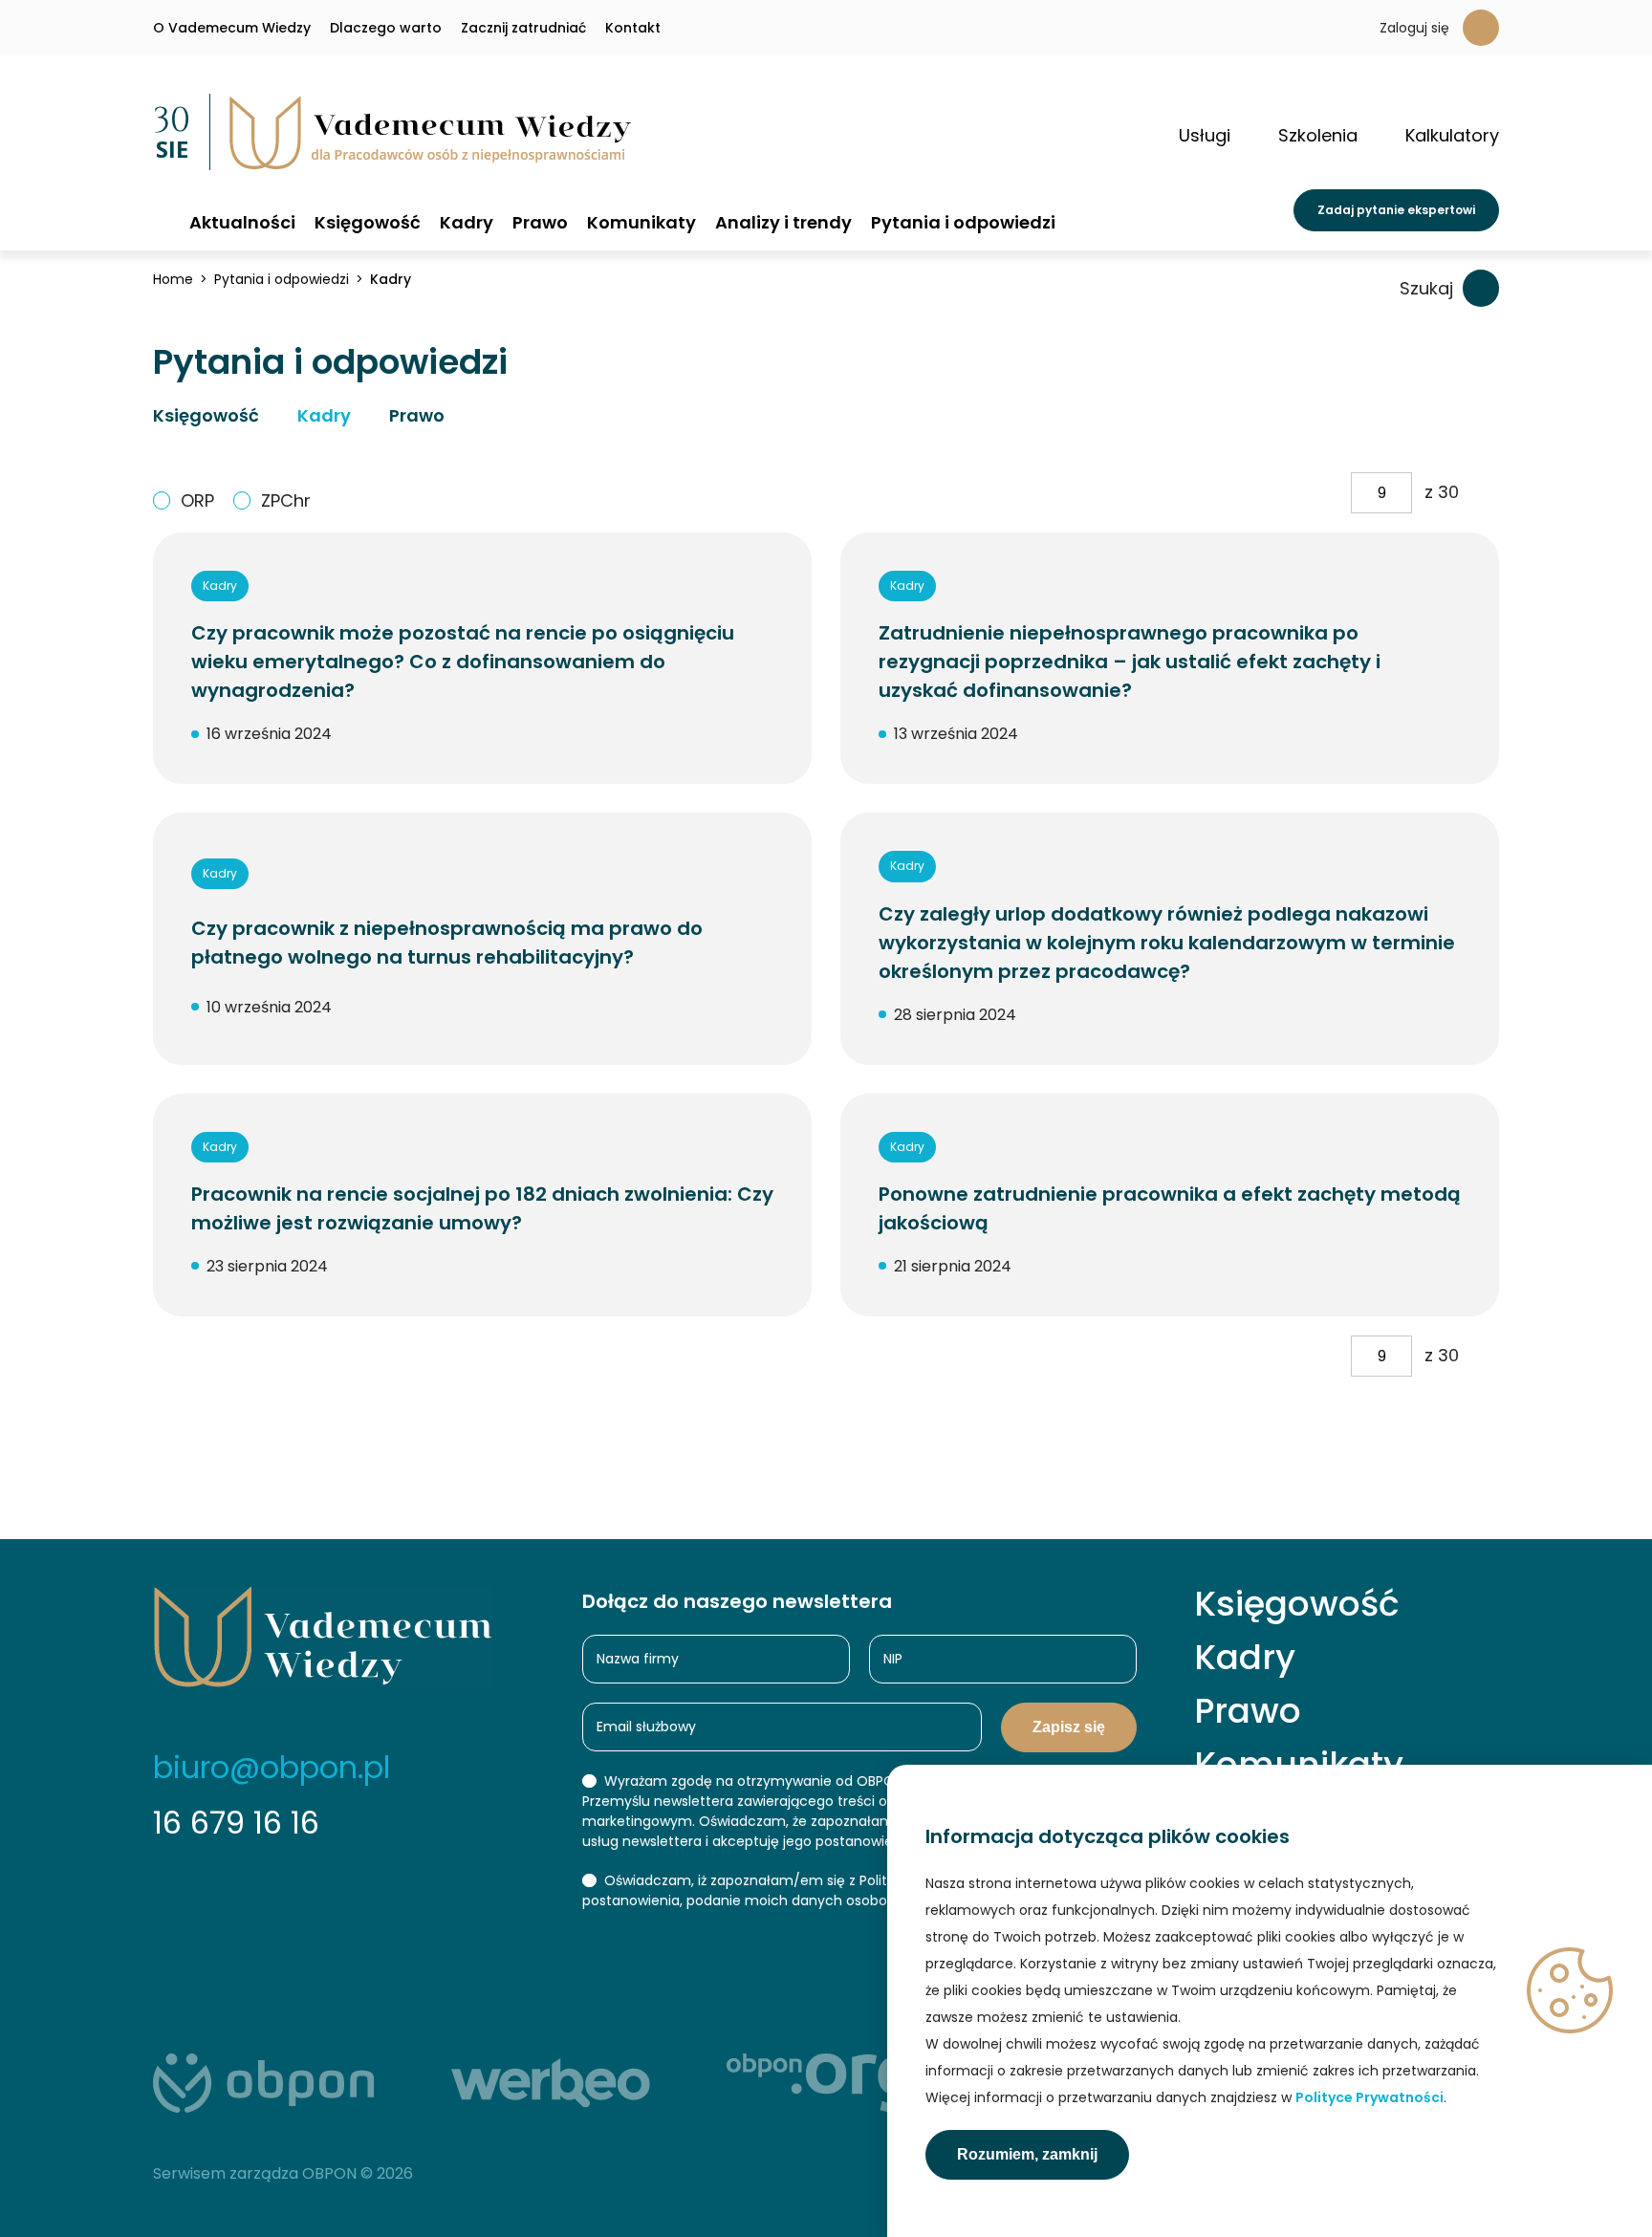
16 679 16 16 (236, 1823)
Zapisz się (1069, 1727)
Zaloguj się (1414, 28)
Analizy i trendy (783, 223)
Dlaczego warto (386, 28)
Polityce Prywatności (1369, 2097)
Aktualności (242, 223)
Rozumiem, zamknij (1027, 2154)
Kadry (467, 223)
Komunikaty (641, 223)
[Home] (162, 221)
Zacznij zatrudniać (523, 28)
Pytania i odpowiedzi (963, 223)
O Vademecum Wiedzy (232, 28)
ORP (197, 500)
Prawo (540, 223)
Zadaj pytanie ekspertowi (1396, 210)
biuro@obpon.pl (272, 1767)
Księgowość (368, 223)
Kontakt (633, 28)
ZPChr (286, 500)
